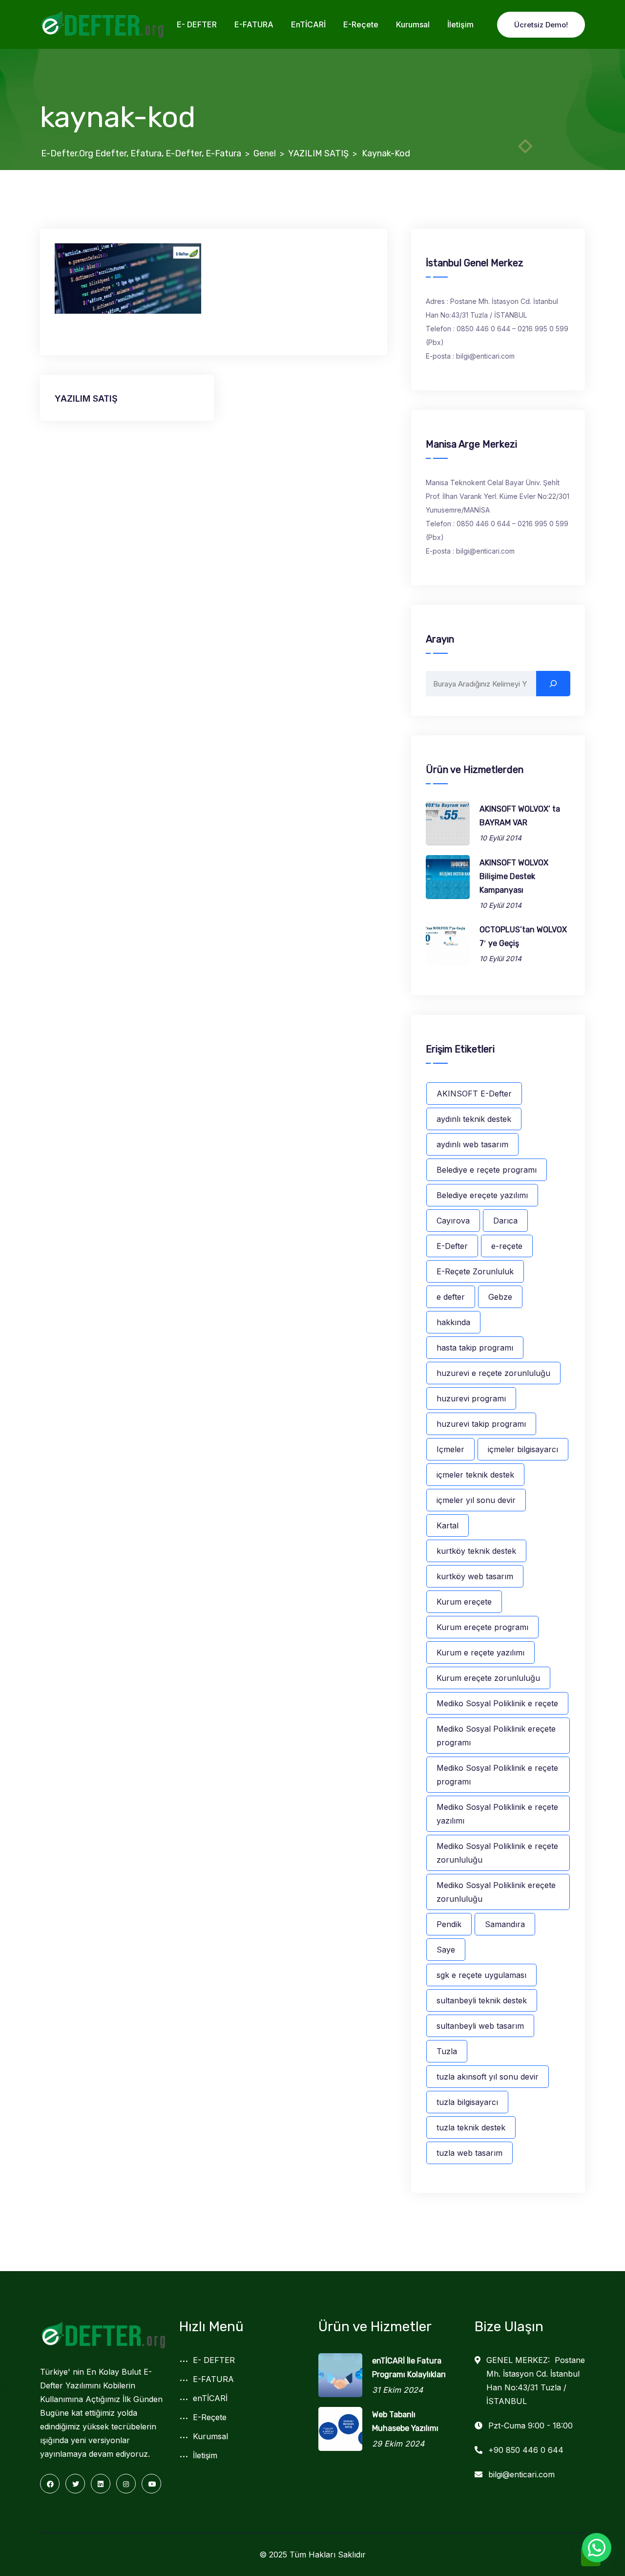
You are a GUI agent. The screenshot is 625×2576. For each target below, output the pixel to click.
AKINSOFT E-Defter (474, 1094)
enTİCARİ (308, 24)
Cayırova (453, 1221)
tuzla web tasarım (469, 2153)
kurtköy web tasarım (475, 1576)
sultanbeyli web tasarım (480, 2026)
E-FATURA (254, 24)
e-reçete (507, 1246)
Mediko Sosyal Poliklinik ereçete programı (496, 1736)
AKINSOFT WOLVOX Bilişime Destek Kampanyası (514, 876)
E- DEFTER (197, 24)
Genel (265, 153)
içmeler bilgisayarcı (523, 1449)
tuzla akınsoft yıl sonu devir (488, 2077)
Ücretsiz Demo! (541, 25)
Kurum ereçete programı (482, 1627)
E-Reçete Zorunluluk (475, 1271)
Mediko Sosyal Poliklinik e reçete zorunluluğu (497, 1853)
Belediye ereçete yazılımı (482, 1195)
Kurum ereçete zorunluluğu (488, 1678)
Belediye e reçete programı (487, 1170)
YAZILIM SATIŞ (318, 153)
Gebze (500, 1297)
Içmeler (450, 1449)
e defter (451, 1297)
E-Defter (452, 1246)
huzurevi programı (471, 1398)
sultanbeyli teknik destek (482, 2000)
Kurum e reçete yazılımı (480, 1653)
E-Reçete (361, 24)
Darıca (505, 1221)
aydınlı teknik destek (474, 1119)
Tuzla (447, 2051)
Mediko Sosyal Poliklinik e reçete (497, 1703)
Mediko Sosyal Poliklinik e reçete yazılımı (497, 1814)
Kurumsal (413, 24)
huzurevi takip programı (481, 1424)
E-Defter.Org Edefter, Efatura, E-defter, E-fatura (141, 153)
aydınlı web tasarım (472, 1144)
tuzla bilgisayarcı (467, 2102)
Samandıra (505, 1924)
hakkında (453, 1322)
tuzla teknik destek (471, 2127)
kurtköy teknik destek (476, 1551)
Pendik (449, 1924)
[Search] (553, 684)
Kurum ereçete (464, 1602)
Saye (446, 1950)
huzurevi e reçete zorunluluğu (493, 1373)
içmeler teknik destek (475, 1475)
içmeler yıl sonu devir (476, 1500)
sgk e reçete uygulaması (481, 1975)
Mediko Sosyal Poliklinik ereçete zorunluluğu (496, 1892)
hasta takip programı (475, 1348)
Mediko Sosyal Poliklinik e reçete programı (497, 1775)
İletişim (460, 24)
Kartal (448, 1525)
